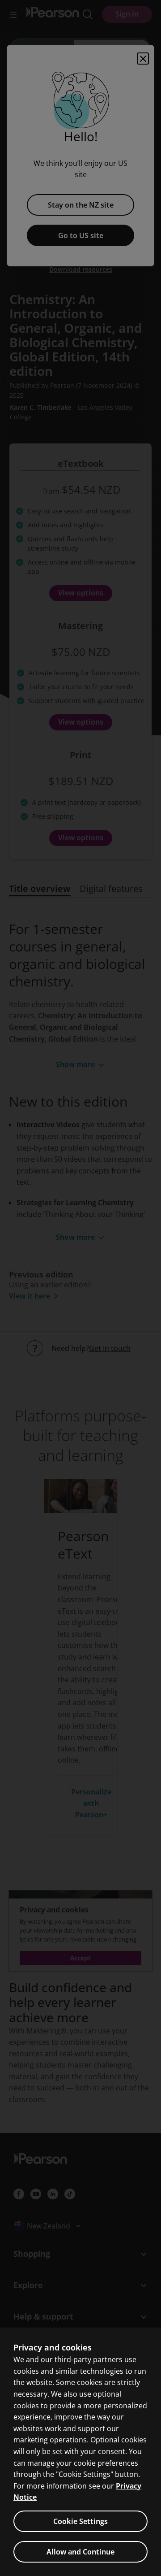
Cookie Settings (80, 2521)
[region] (80, 2452)
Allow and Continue (80, 2552)
